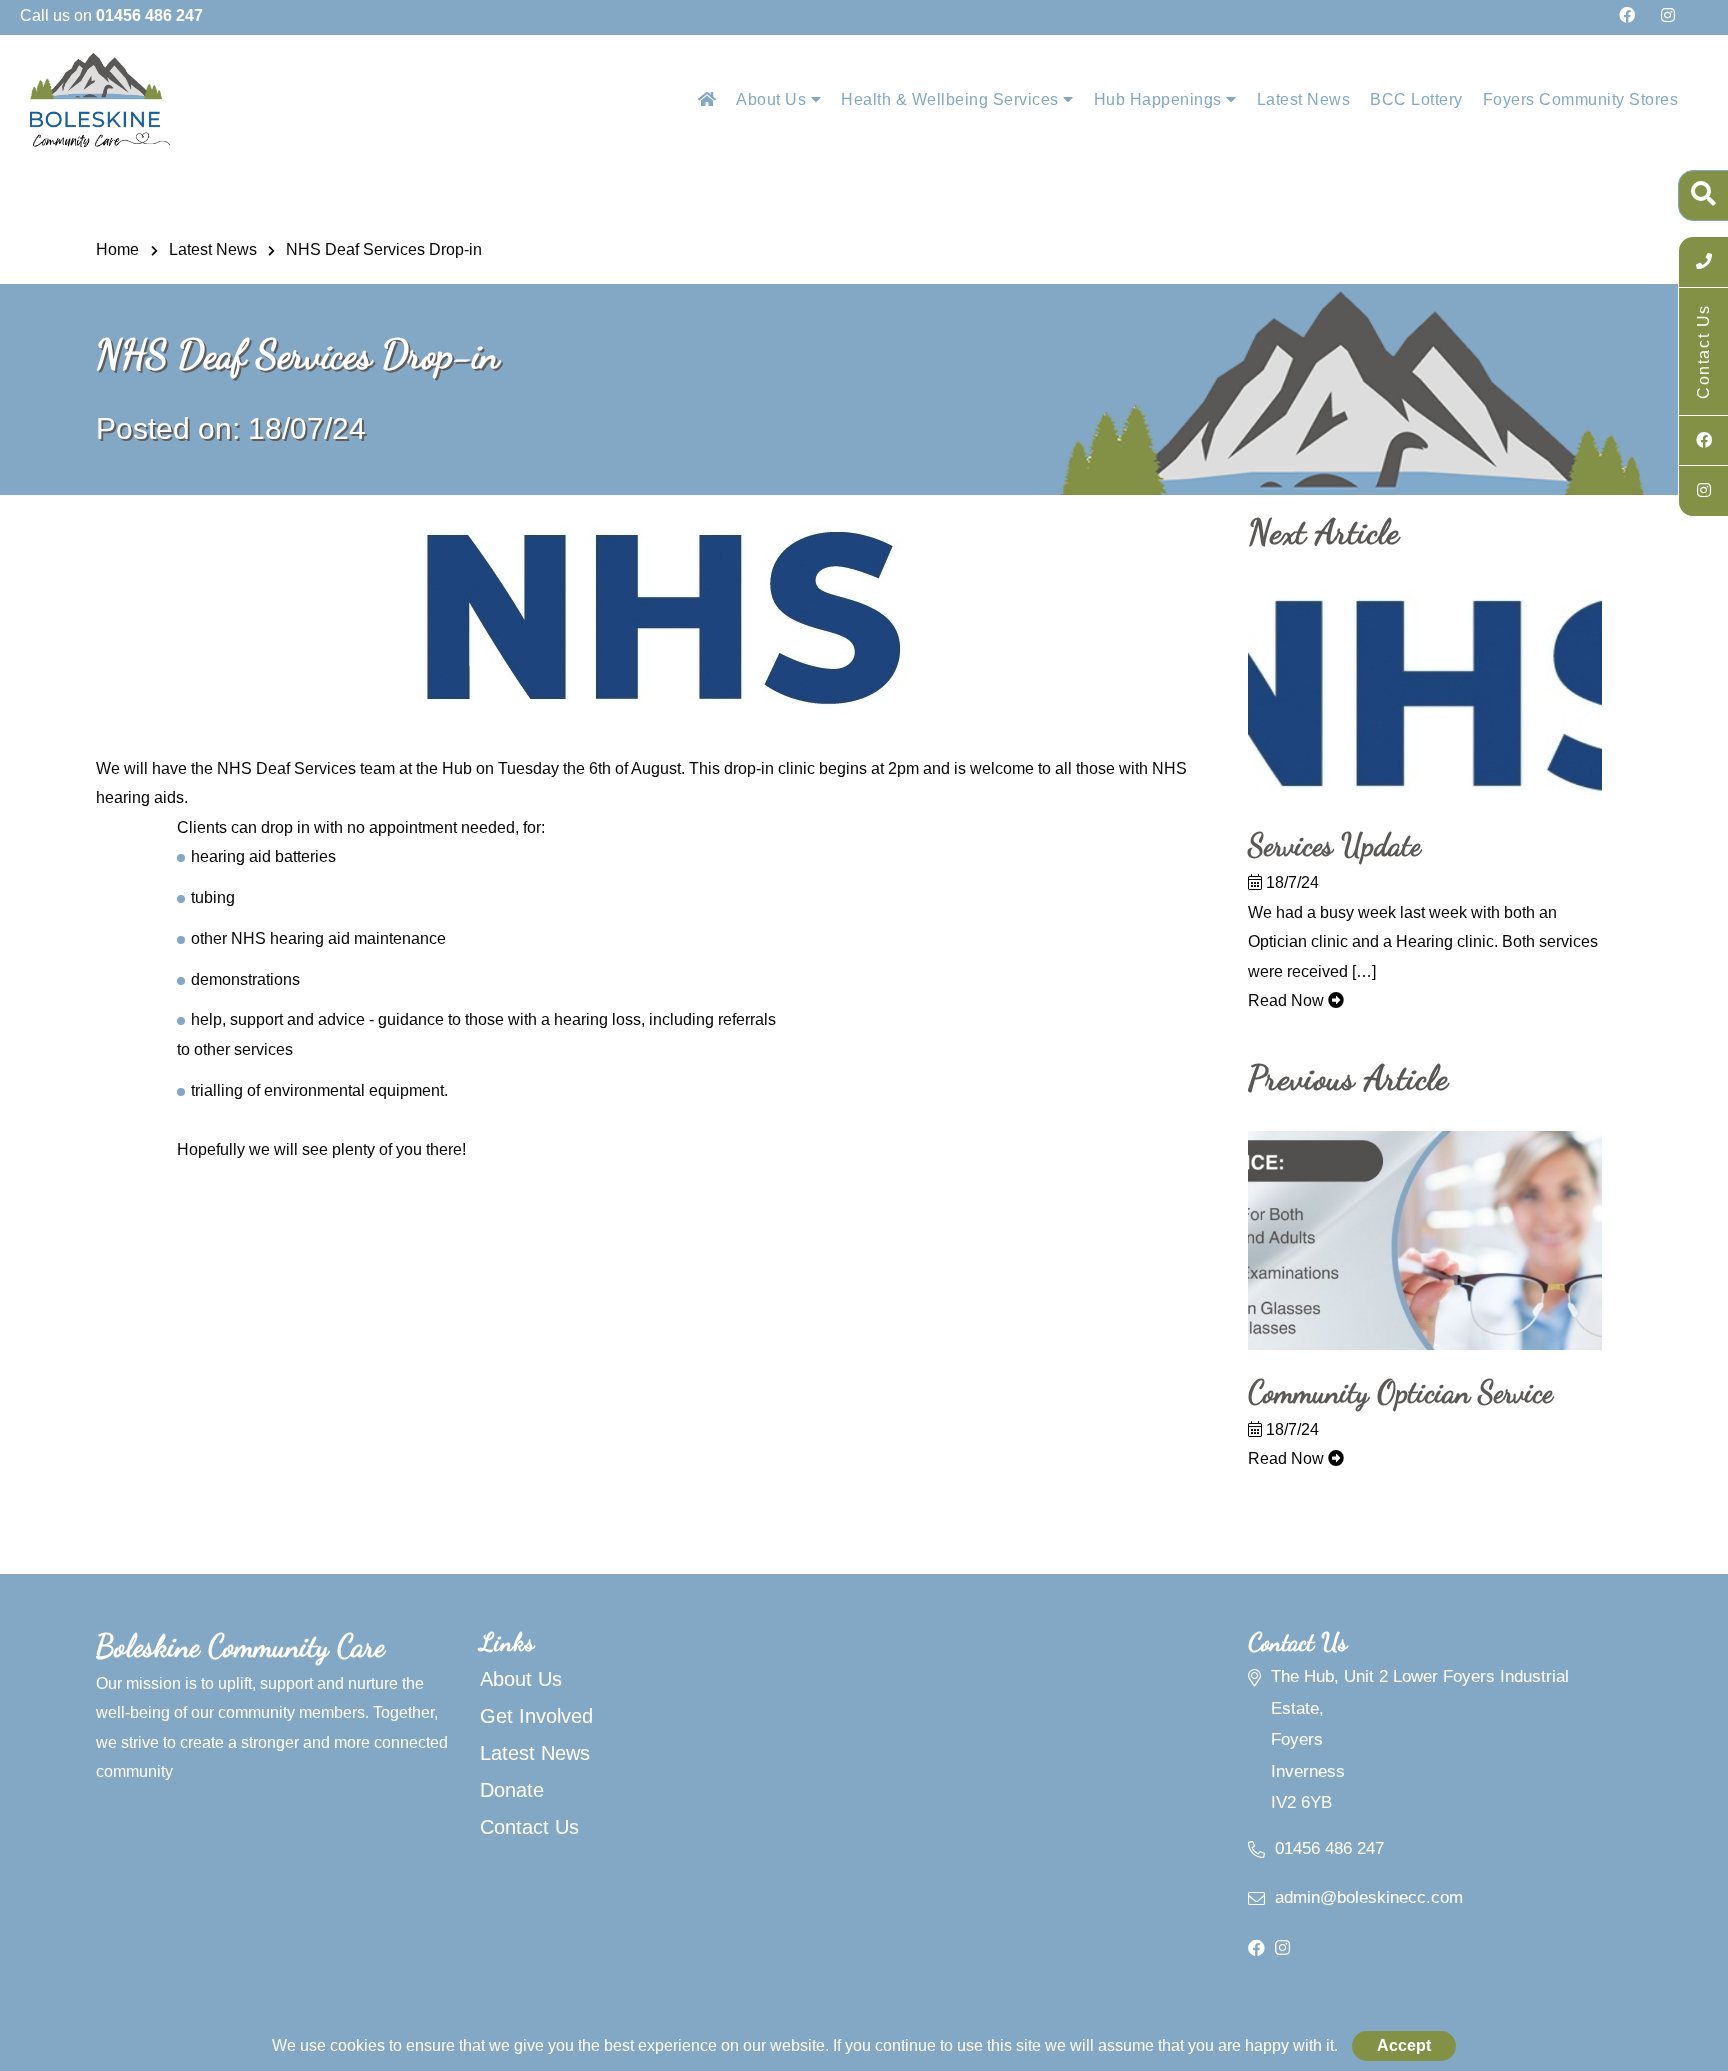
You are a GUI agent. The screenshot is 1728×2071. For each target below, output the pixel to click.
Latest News (1304, 99)
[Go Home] (707, 100)
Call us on (111, 15)
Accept (1404, 2045)
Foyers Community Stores (1581, 99)
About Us (773, 99)
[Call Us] (1703, 262)
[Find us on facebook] (1627, 16)
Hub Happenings (1160, 99)
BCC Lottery (1416, 99)
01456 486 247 (1329, 1848)
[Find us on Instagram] (1668, 16)
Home (117, 249)
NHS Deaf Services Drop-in (384, 249)
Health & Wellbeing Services (952, 99)
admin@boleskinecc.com (1369, 1897)
